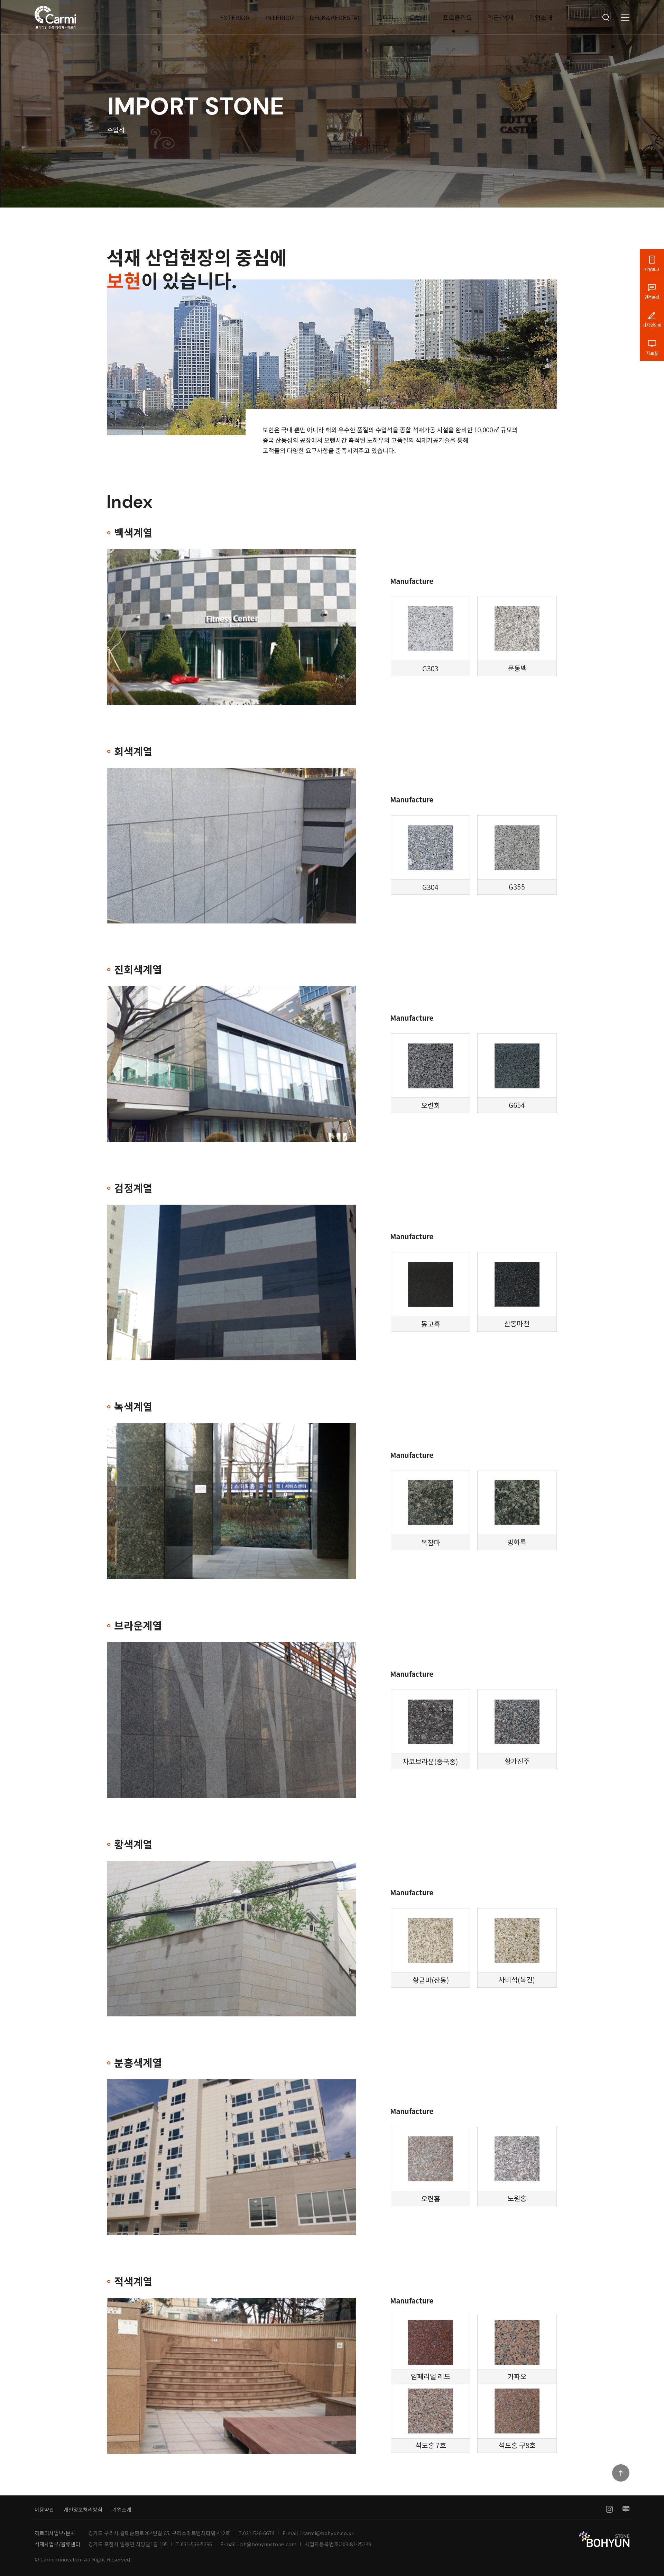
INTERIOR (280, 17)
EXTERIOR (235, 17)
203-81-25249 (356, 2544)
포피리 (385, 17)
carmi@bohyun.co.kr (328, 2533)
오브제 (418, 17)
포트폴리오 (457, 17)
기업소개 (541, 17)
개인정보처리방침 (83, 2509)
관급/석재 (501, 17)
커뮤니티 (580, 17)
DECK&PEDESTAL (335, 17)
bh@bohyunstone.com (268, 2544)
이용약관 (44, 2509)
